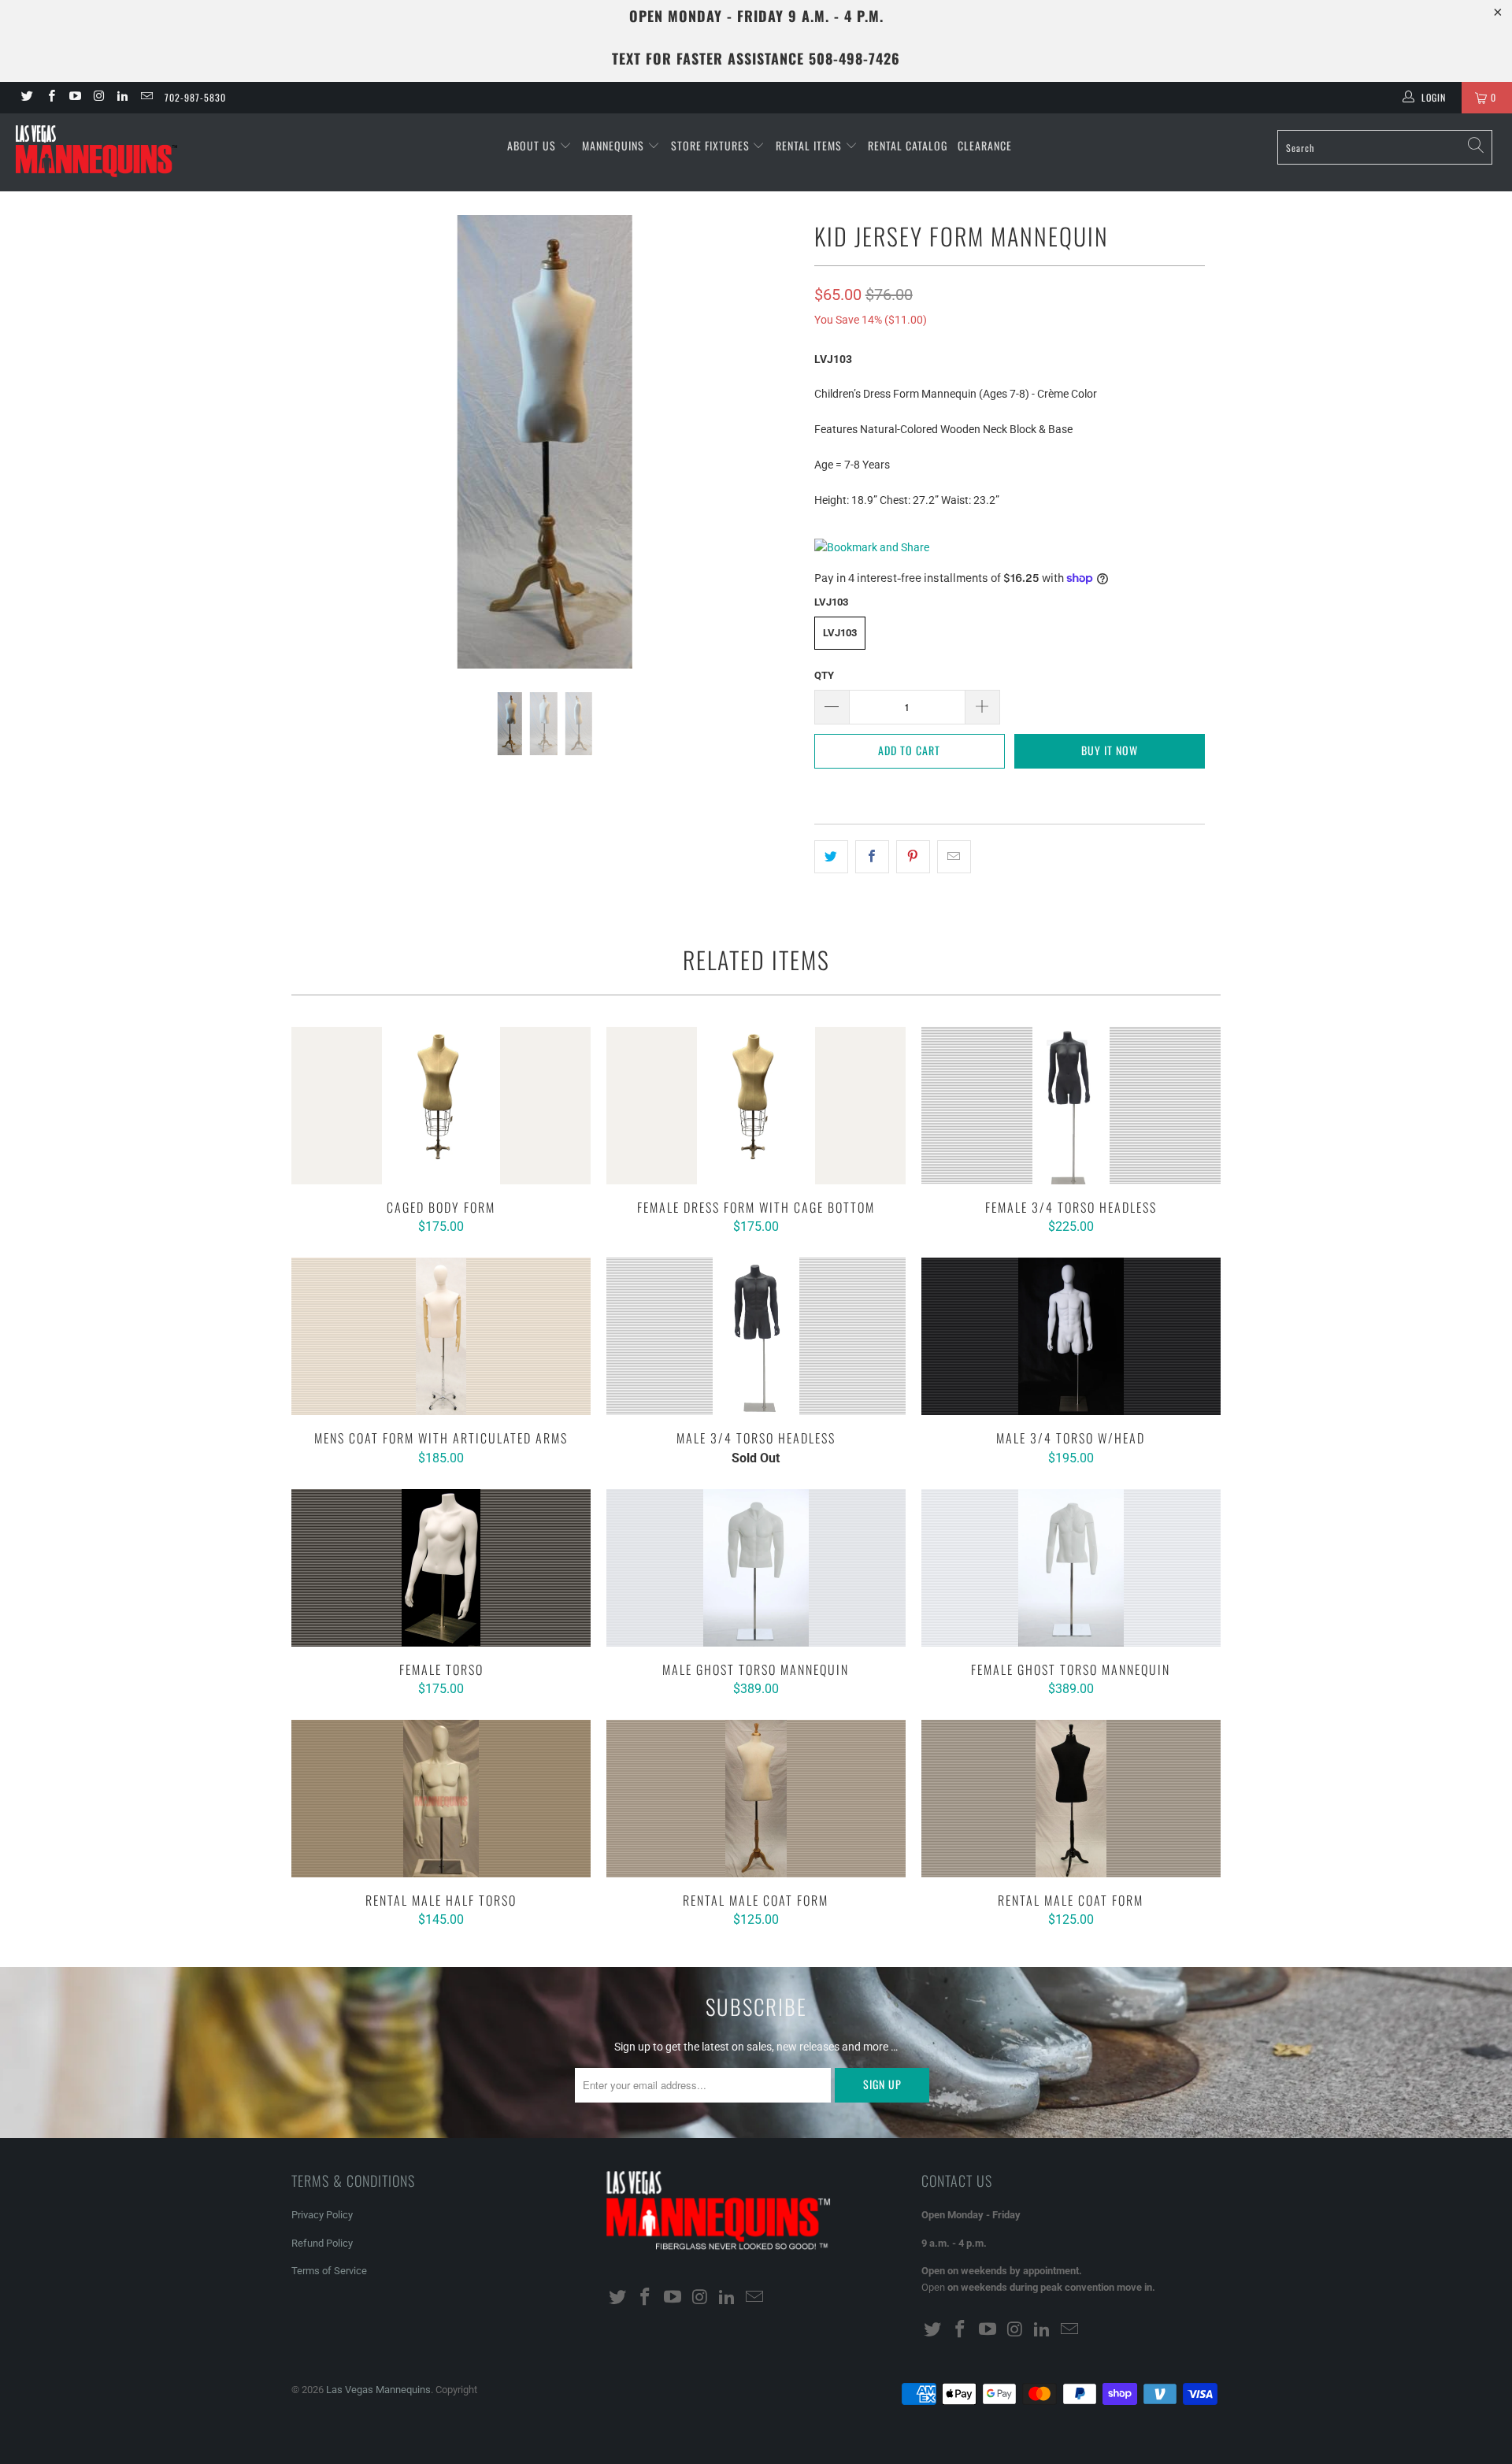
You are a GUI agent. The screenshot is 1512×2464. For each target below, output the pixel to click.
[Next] (771, 442)
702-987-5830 (195, 97)
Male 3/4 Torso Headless (756, 1336)
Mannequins (615, 145)
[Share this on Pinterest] (913, 857)
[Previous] (319, 442)
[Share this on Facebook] (872, 857)
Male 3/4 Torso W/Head (1071, 1336)
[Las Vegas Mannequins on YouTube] (74, 98)
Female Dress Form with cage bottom (756, 1106)
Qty (824, 675)
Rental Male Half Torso (441, 1799)
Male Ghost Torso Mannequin (756, 1568)
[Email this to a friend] (954, 857)
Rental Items (810, 145)
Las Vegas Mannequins (378, 2390)
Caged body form (441, 1106)
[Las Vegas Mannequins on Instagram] (98, 98)
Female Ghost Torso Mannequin (1071, 1568)
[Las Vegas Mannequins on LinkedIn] (122, 98)
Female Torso (441, 1568)
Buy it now (1110, 750)
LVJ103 (840, 633)
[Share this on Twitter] (831, 857)
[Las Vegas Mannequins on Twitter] (26, 98)
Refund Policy (322, 2243)
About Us (533, 145)
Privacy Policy (322, 2215)
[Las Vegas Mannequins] (129, 152)
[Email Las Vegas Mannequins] (145, 98)
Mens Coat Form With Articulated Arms (441, 1336)
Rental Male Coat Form (756, 1799)
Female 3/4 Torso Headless (1071, 1106)
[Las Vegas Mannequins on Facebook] (50, 98)
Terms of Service (329, 2271)
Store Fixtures (712, 145)
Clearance (985, 145)
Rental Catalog (908, 145)
